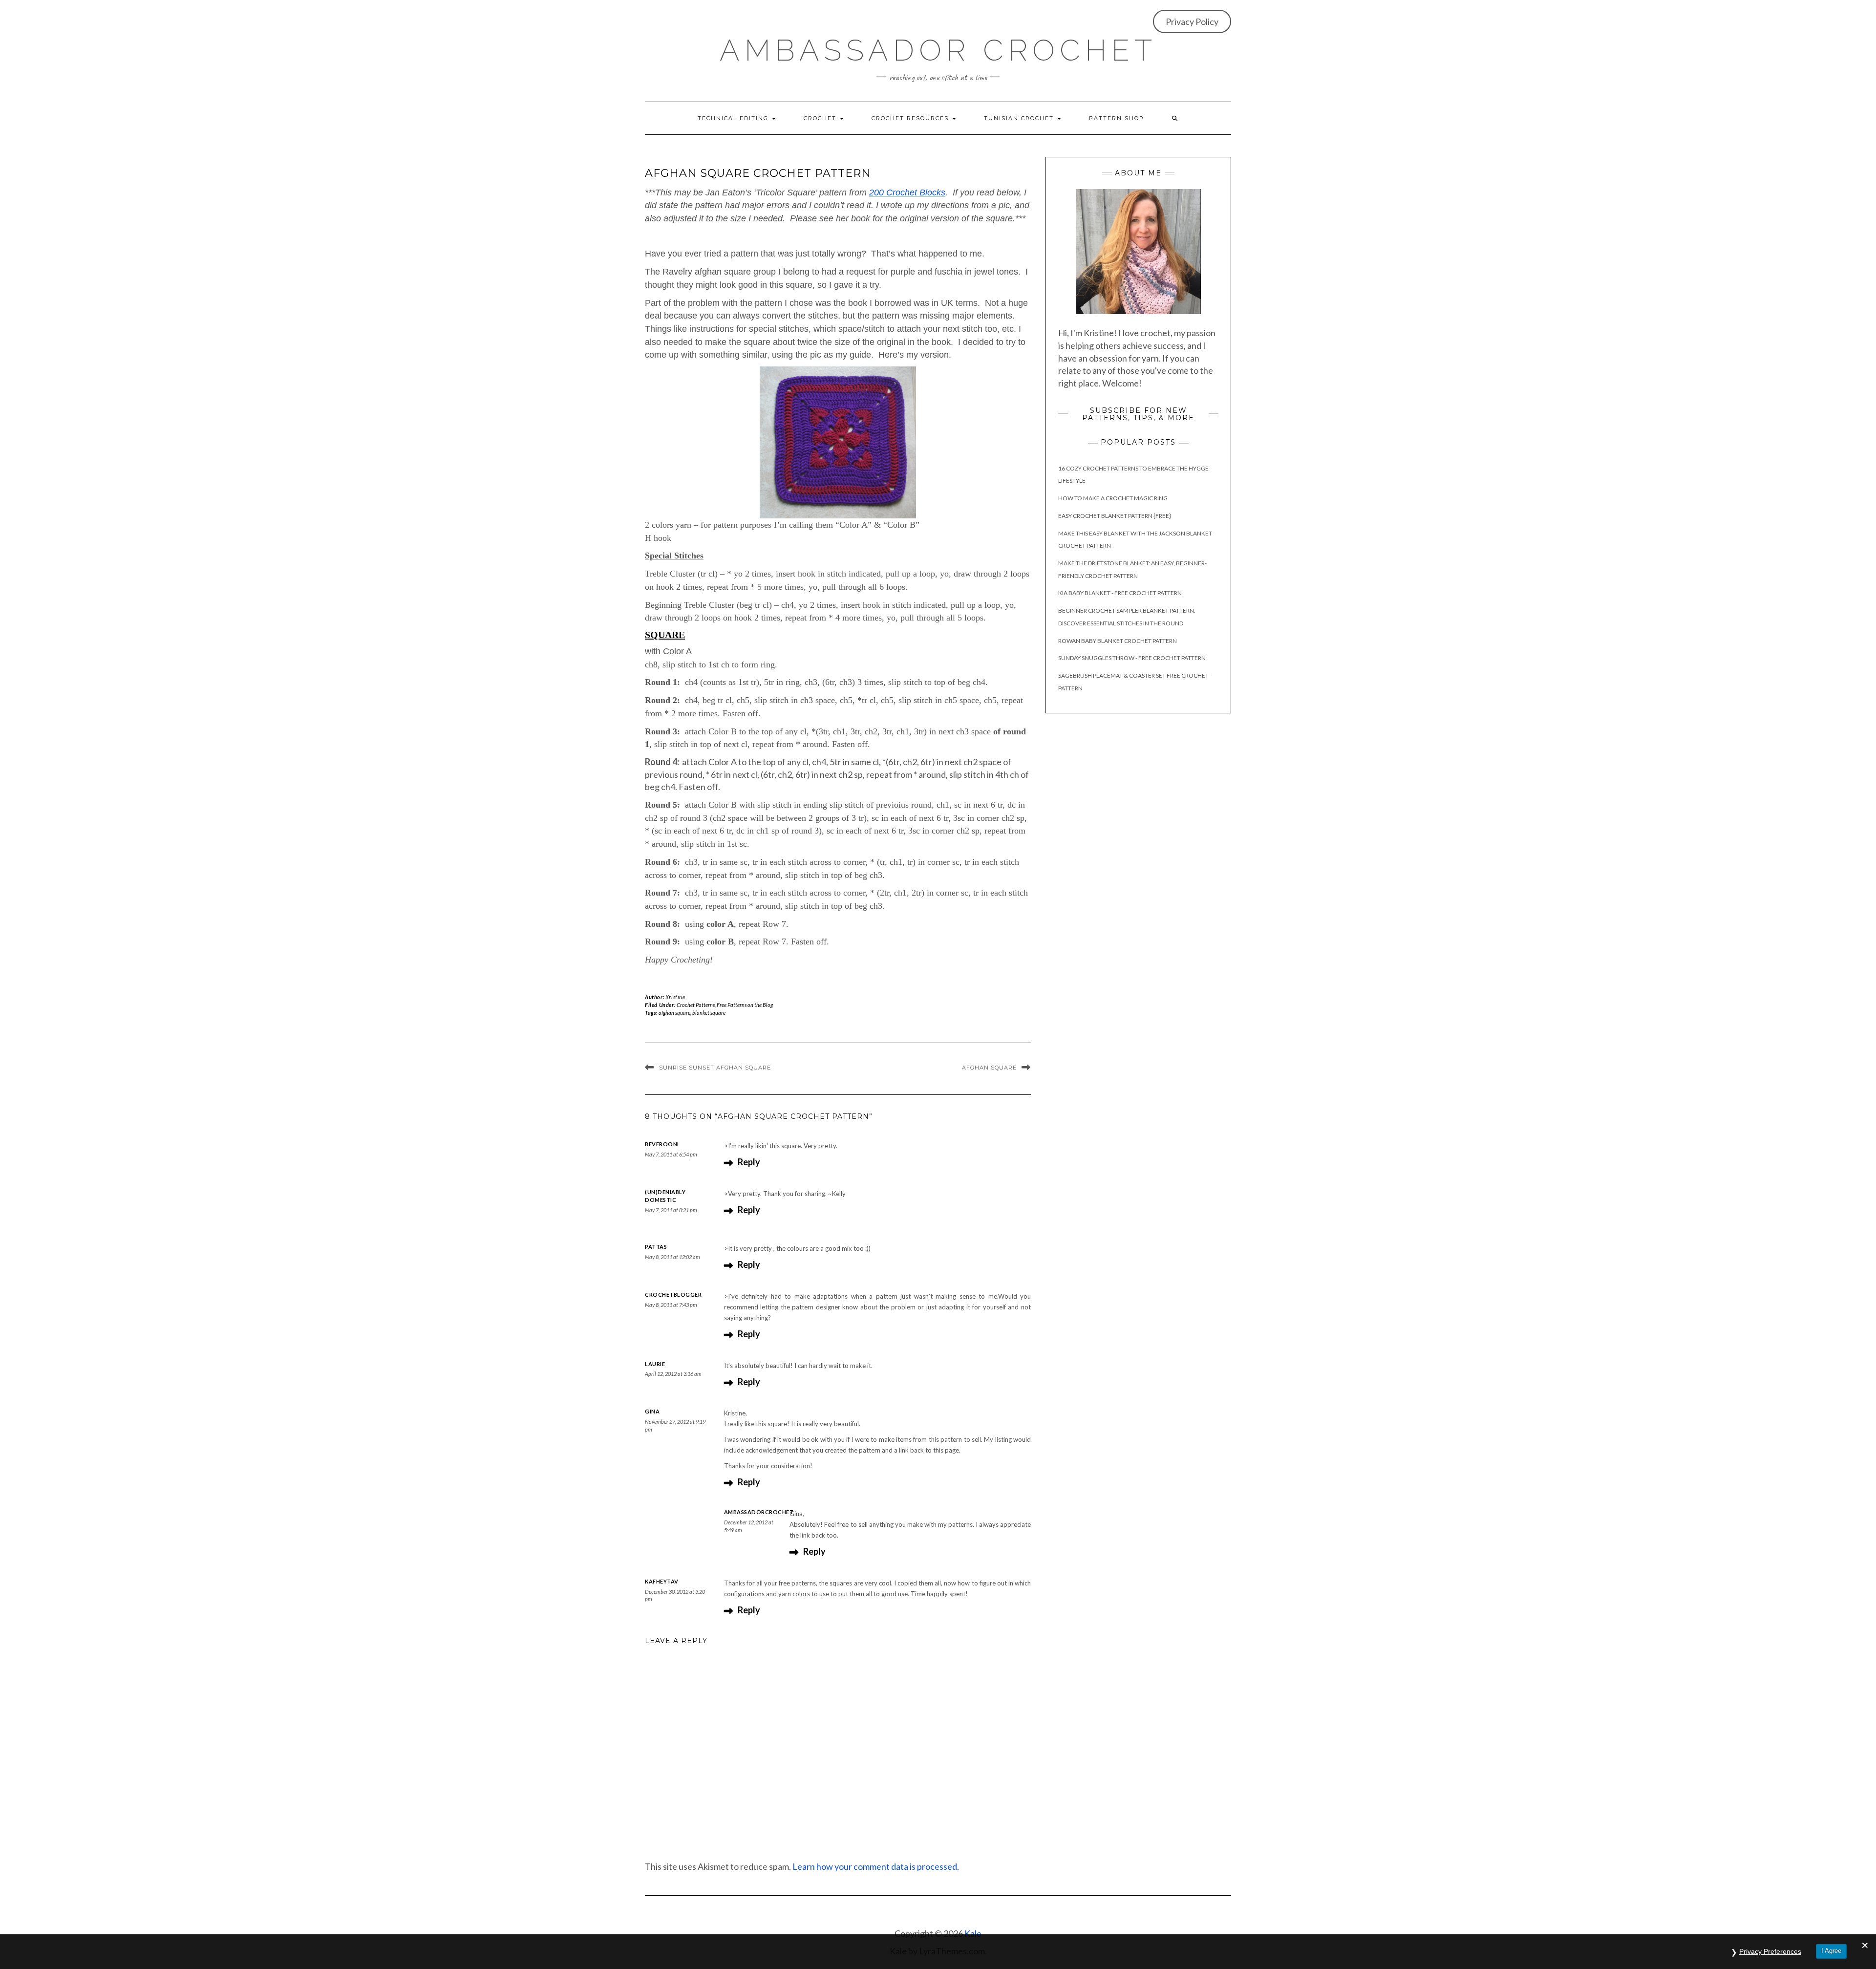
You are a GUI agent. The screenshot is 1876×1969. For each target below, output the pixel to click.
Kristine (675, 997)
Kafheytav (662, 1581)
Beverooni (662, 1144)
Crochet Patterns (696, 1005)
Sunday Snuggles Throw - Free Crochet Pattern (1132, 658)
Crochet (821, 118)
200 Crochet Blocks (907, 193)
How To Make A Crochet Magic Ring (1113, 498)
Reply (749, 1162)
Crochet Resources (911, 118)
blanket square (709, 1013)
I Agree (1831, 1951)
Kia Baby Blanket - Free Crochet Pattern (1120, 593)
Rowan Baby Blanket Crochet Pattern (1118, 641)
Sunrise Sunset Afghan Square (715, 1068)
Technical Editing (734, 118)
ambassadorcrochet (759, 1512)
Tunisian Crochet (1020, 118)
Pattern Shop (1117, 118)
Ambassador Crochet (938, 50)
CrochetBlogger (673, 1295)
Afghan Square (989, 1068)
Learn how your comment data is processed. (876, 1866)
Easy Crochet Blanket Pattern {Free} (1115, 516)
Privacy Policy (1192, 21)
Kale (973, 1933)
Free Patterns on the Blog (745, 1005)
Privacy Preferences (1770, 1951)
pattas (656, 1247)
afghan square (674, 1013)
